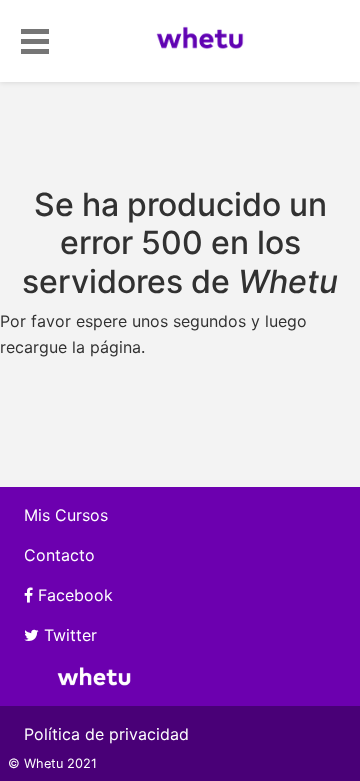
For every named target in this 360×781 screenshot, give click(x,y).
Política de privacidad (106, 734)
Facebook (73, 595)
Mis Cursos (66, 515)
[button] (35, 38)
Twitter (68, 635)
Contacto (59, 555)
